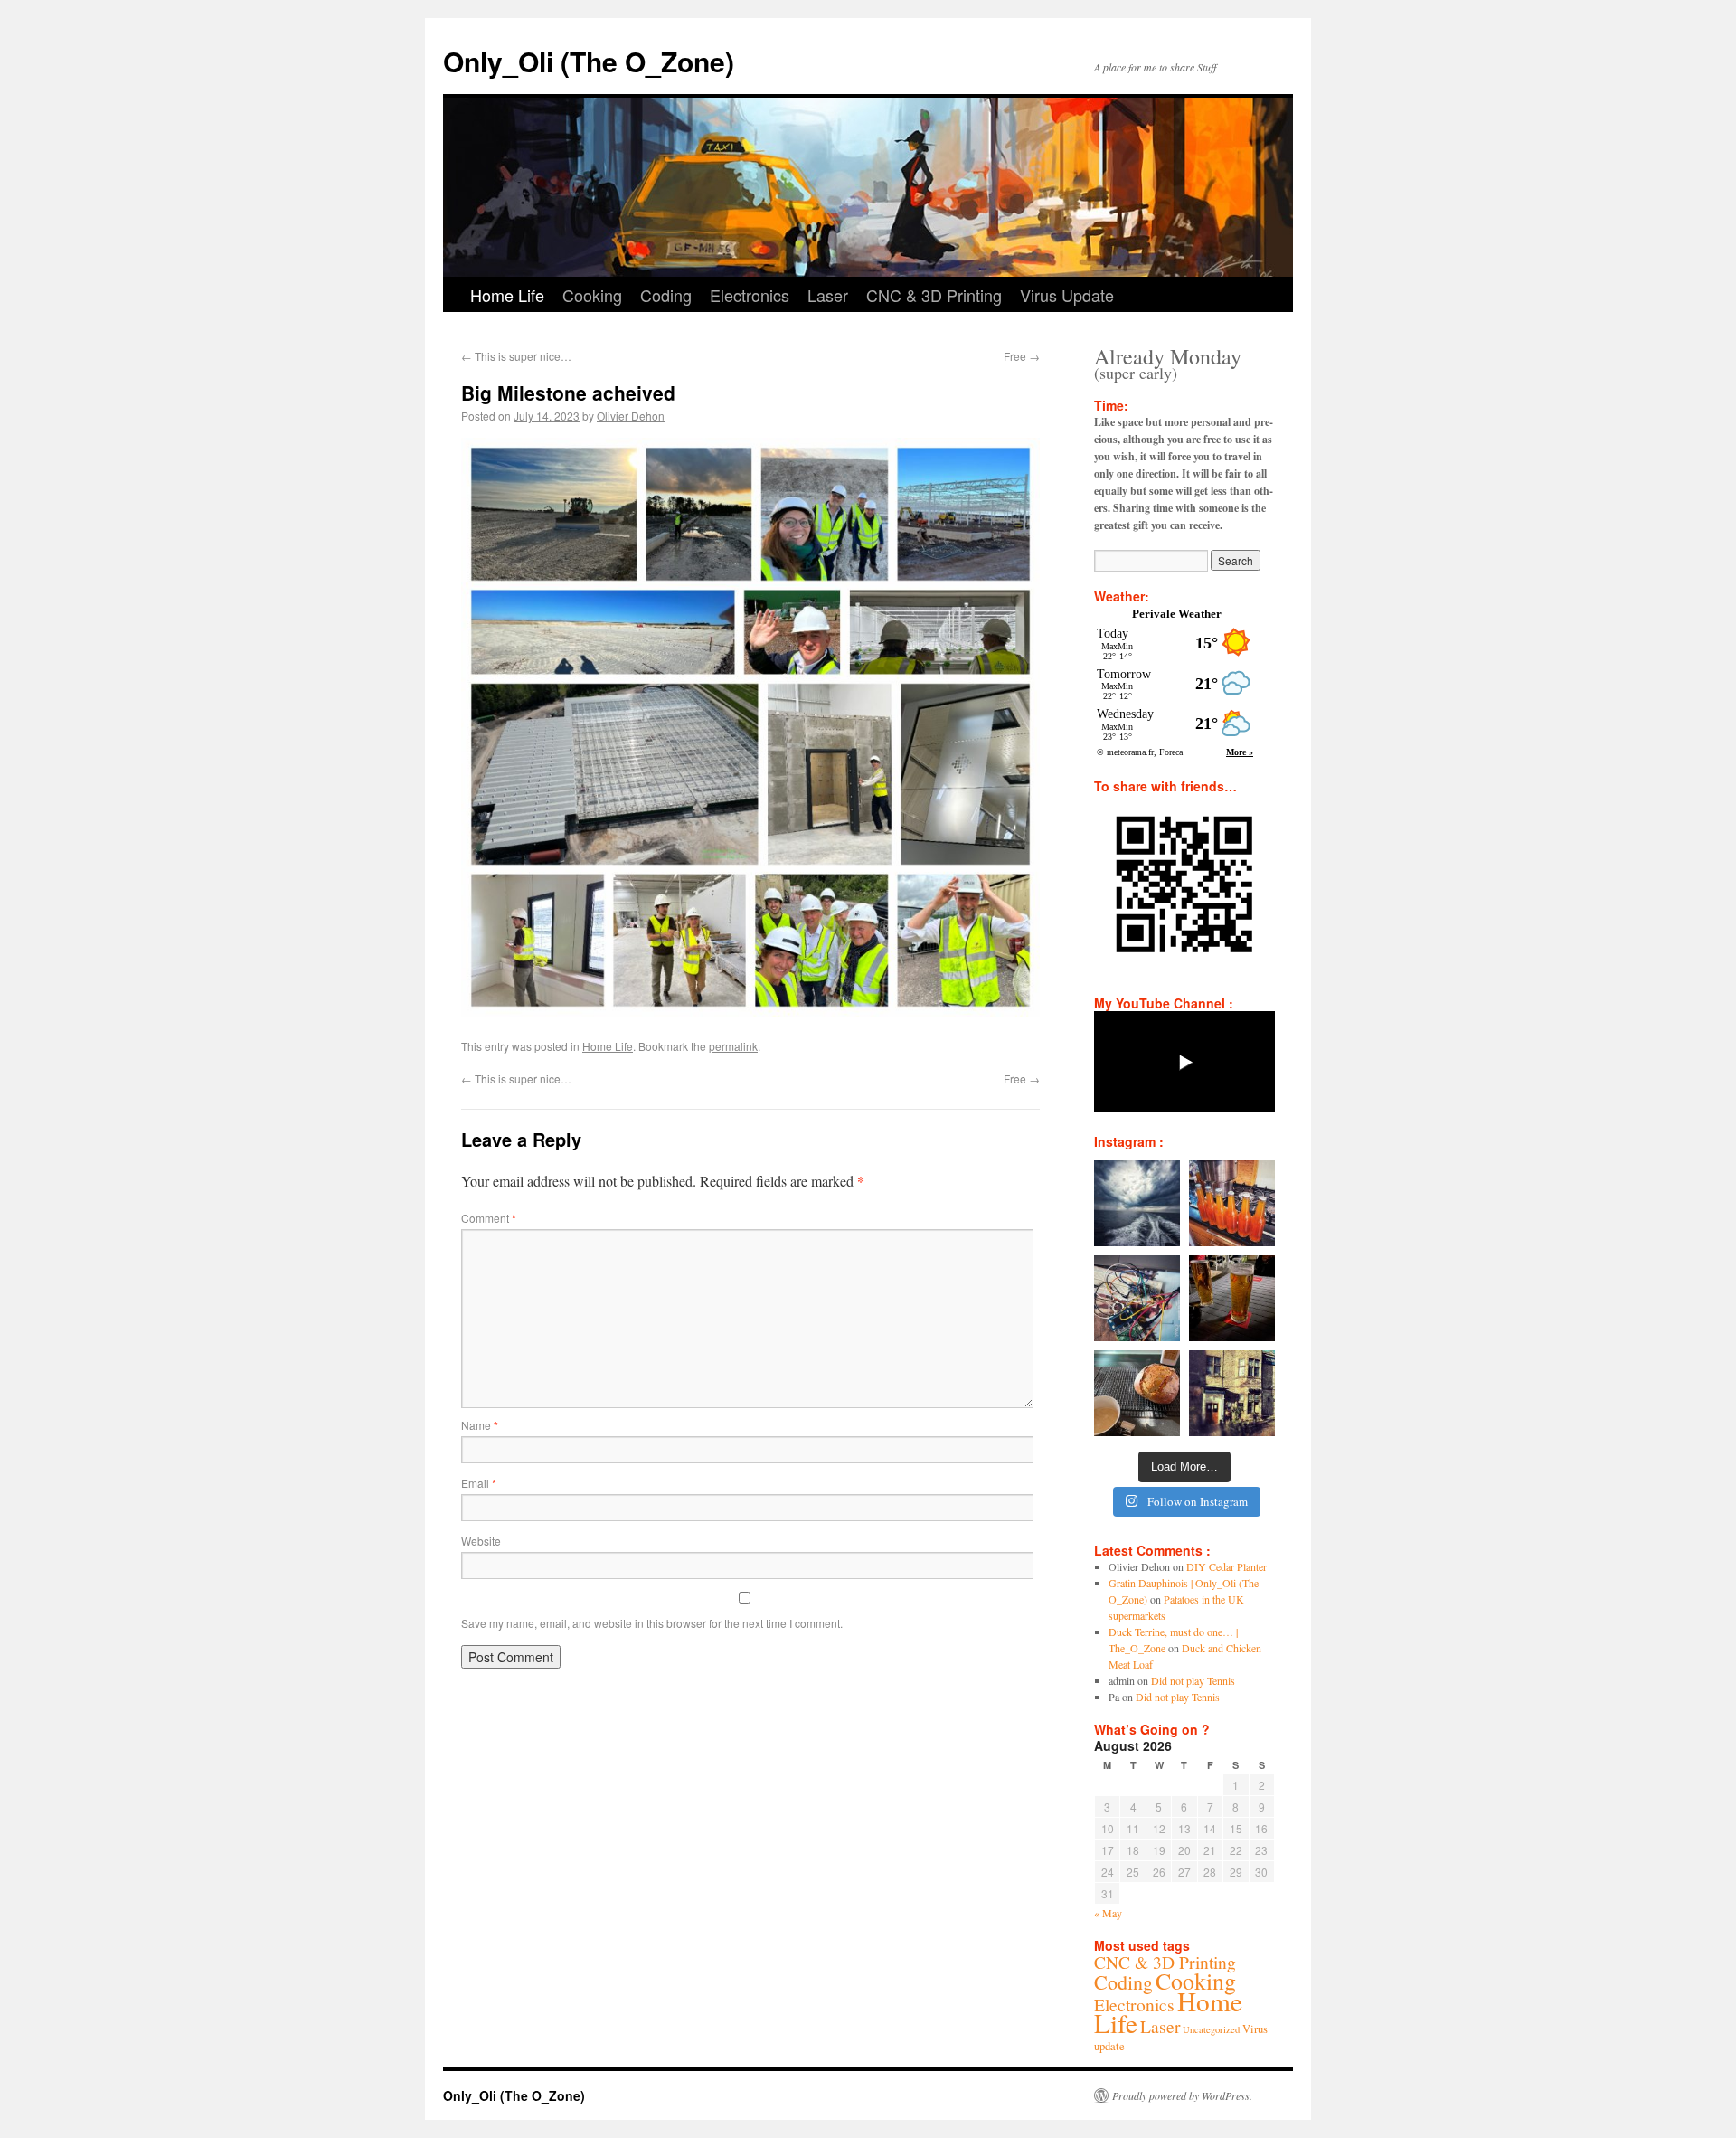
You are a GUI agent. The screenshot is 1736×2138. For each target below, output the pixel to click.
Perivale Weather (1177, 614)
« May (1108, 1913)
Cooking (592, 295)
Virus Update (1067, 295)
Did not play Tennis (1193, 1680)
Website (481, 1541)
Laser (828, 295)
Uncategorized (1211, 2029)
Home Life (507, 295)
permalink (733, 1046)
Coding (666, 295)
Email (479, 1483)
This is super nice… (516, 356)
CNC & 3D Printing (934, 295)
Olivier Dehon (631, 416)
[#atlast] (1232, 1298)
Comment (489, 1218)
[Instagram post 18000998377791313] (1137, 1203)
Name (480, 1425)
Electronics (750, 295)
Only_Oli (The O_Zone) (589, 61)
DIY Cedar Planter (1227, 1566)
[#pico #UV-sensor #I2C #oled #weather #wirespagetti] (1137, 1298)
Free (1022, 356)
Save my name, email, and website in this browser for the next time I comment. (652, 1623)
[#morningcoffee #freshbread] (1137, 1393)
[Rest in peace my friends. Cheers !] (1232, 1393)
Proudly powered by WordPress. (1182, 2095)
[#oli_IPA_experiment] (1232, 1203)
